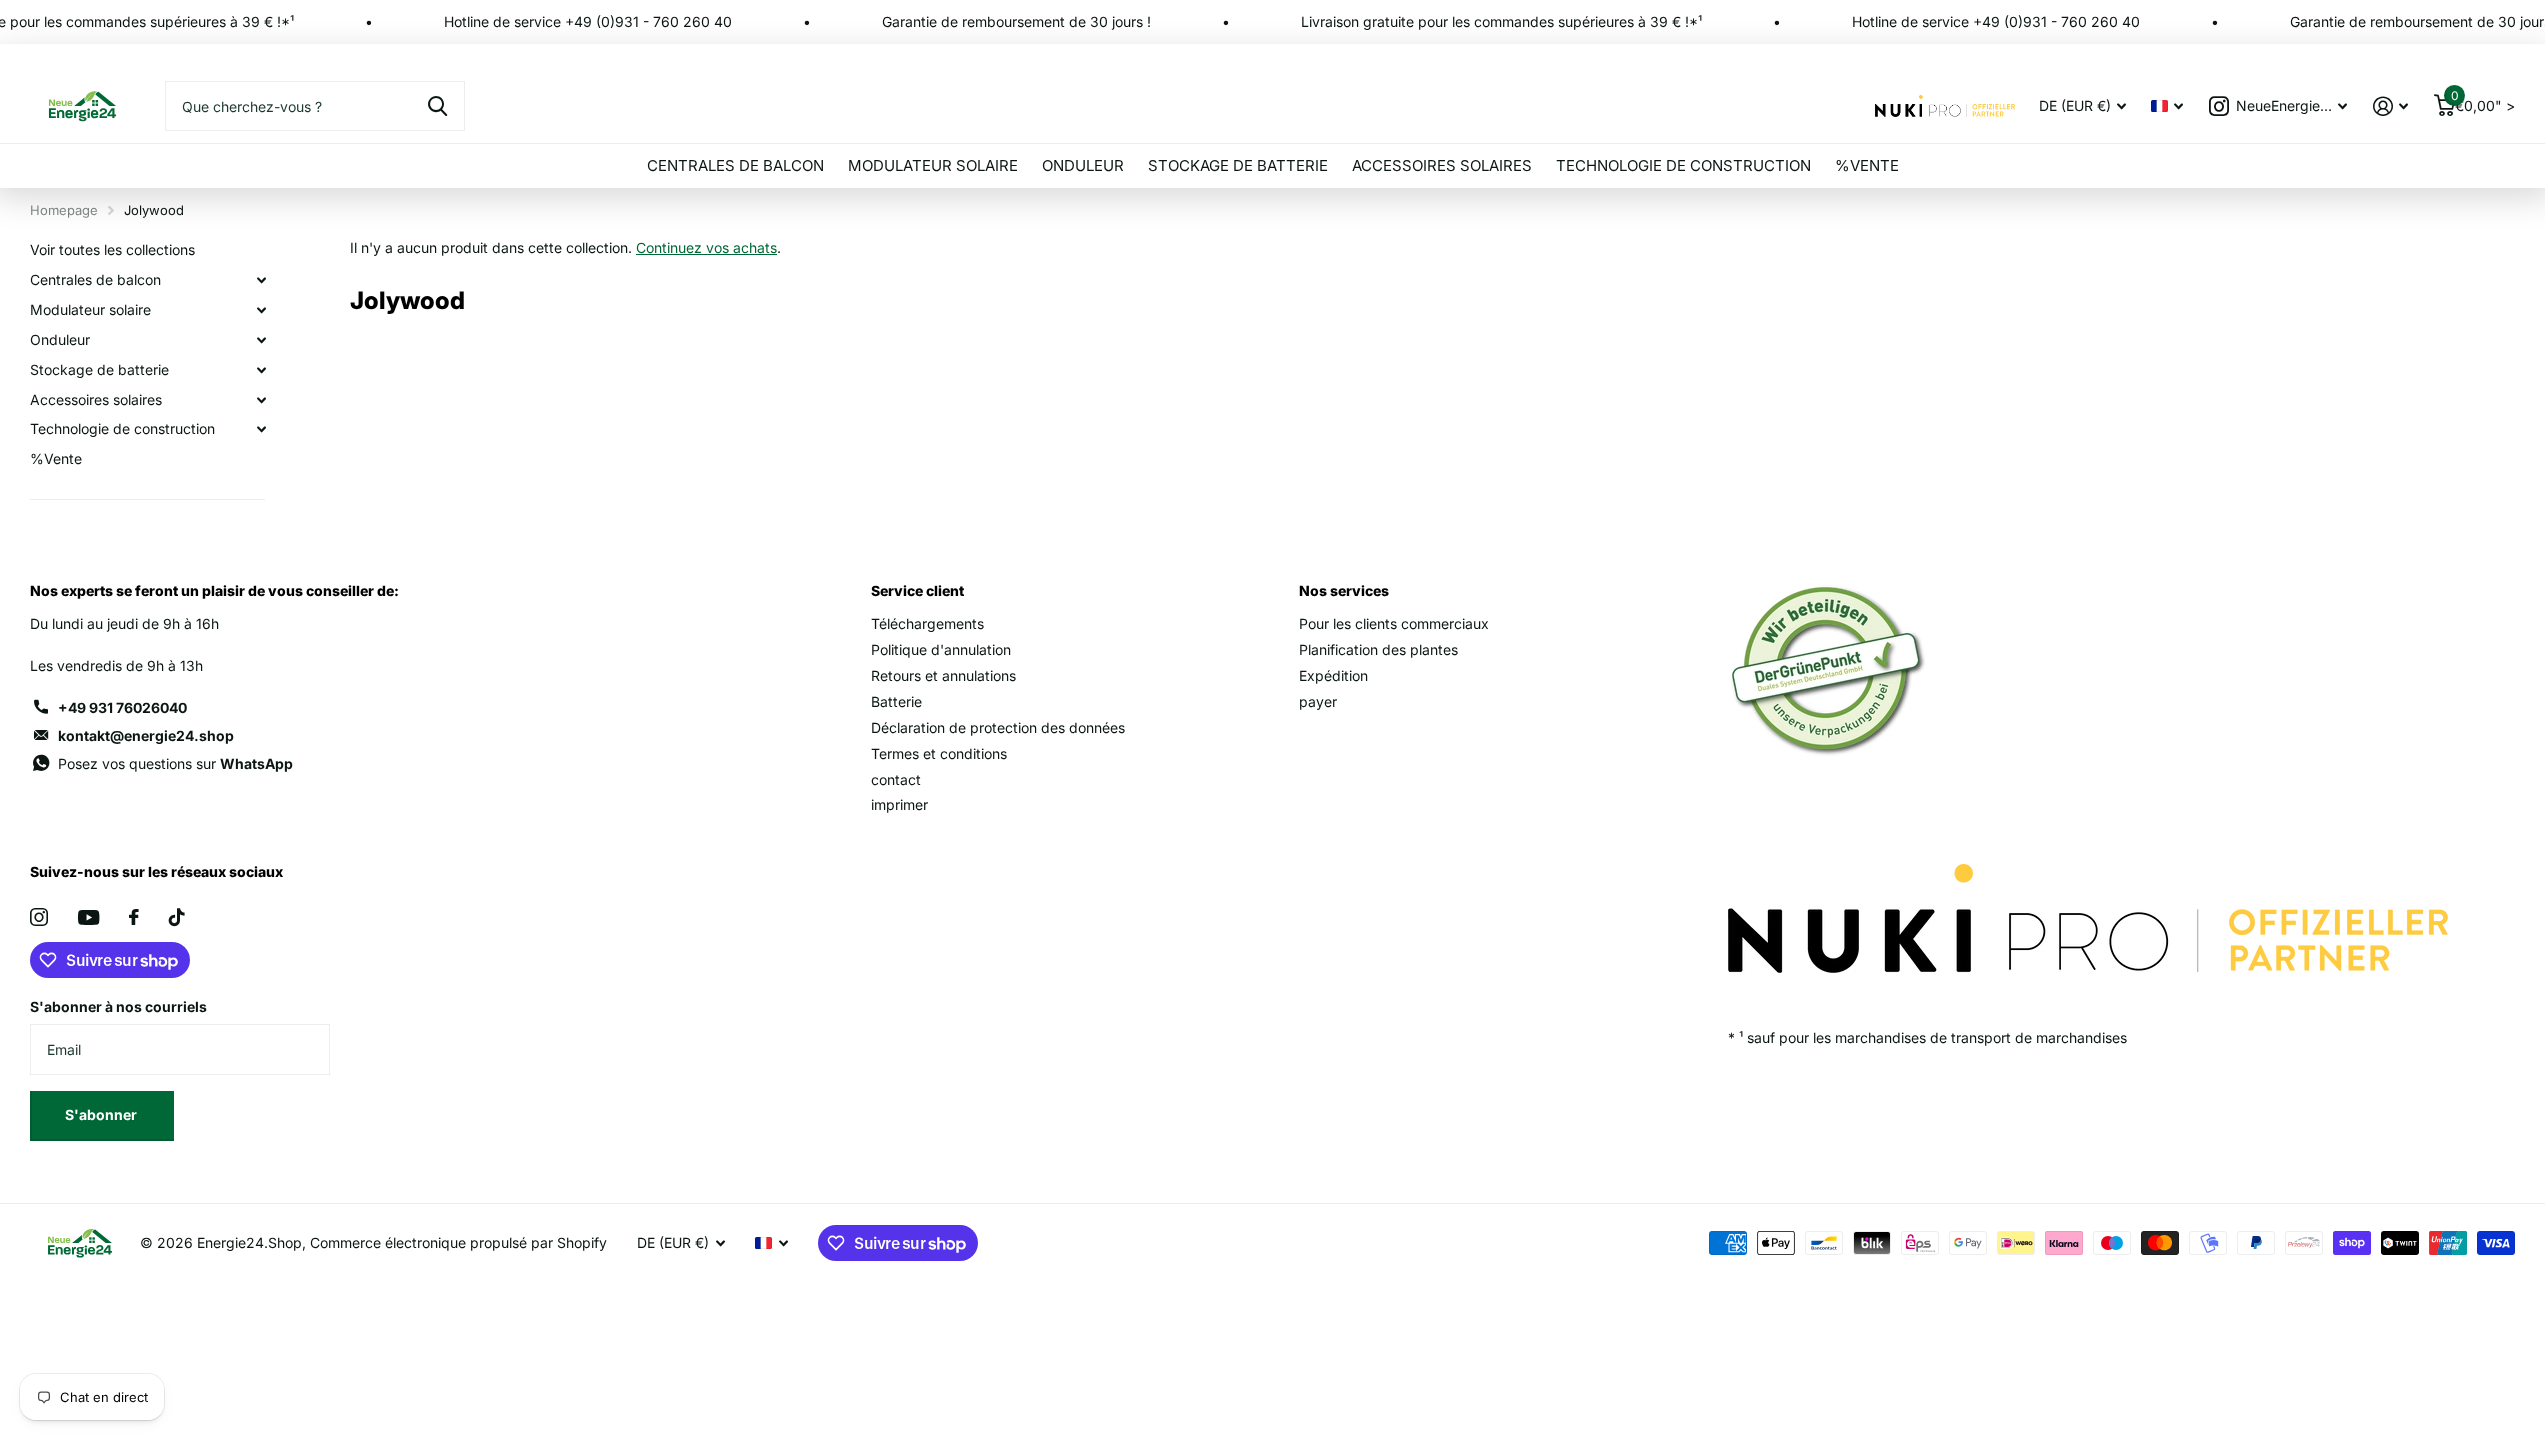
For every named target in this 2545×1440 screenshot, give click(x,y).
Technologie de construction (1683, 165)
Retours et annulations (943, 675)
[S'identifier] (2390, 106)
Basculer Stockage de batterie (261, 370)
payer (1318, 701)
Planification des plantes (1378, 649)
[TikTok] (177, 917)
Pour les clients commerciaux (1394, 623)
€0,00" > (2483, 101)
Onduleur (1083, 165)
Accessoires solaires (1442, 165)
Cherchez (437, 106)
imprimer (899, 804)
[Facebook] (134, 917)
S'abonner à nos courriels (118, 1006)
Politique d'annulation (941, 649)
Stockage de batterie (1238, 165)
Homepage (64, 210)
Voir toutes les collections (112, 249)
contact (896, 779)
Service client (917, 590)
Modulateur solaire (933, 165)
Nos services (1344, 590)
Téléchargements (927, 623)
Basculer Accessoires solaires (261, 400)
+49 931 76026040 (122, 707)
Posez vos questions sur (175, 763)
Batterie (896, 701)
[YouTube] (88, 917)
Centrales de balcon (735, 165)
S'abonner (102, 1114)
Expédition (1333, 675)
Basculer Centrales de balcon (261, 280)
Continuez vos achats (706, 247)
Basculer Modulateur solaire (261, 310)
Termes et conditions (939, 753)
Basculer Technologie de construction (261, 429)
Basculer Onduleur (261, 340)
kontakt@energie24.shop (146, 735)
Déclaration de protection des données (998, 727)
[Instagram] (39, 917)
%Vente (1867, 165)
